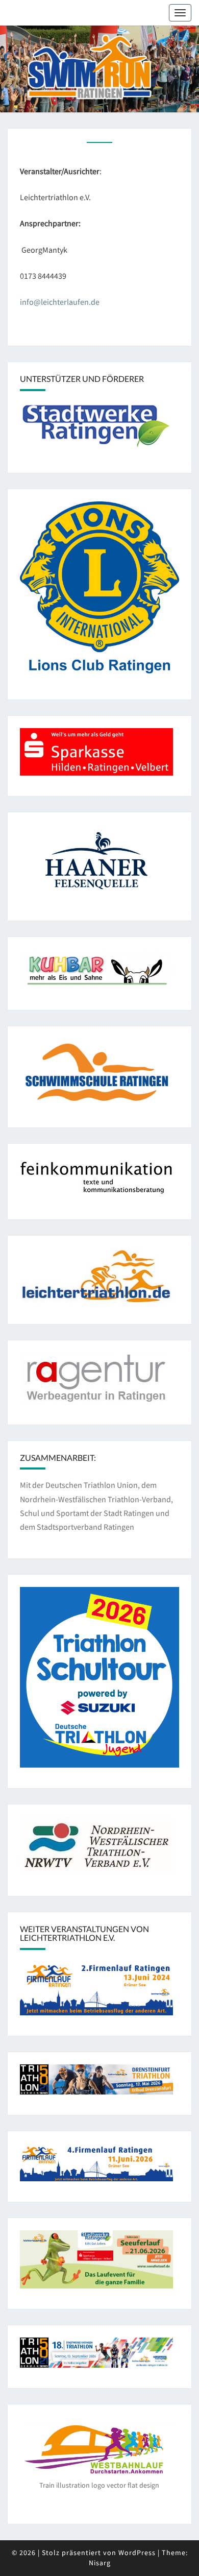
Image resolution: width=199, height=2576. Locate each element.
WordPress (137, 2553)
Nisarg (100, 2563)
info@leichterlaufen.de (60, 302)
